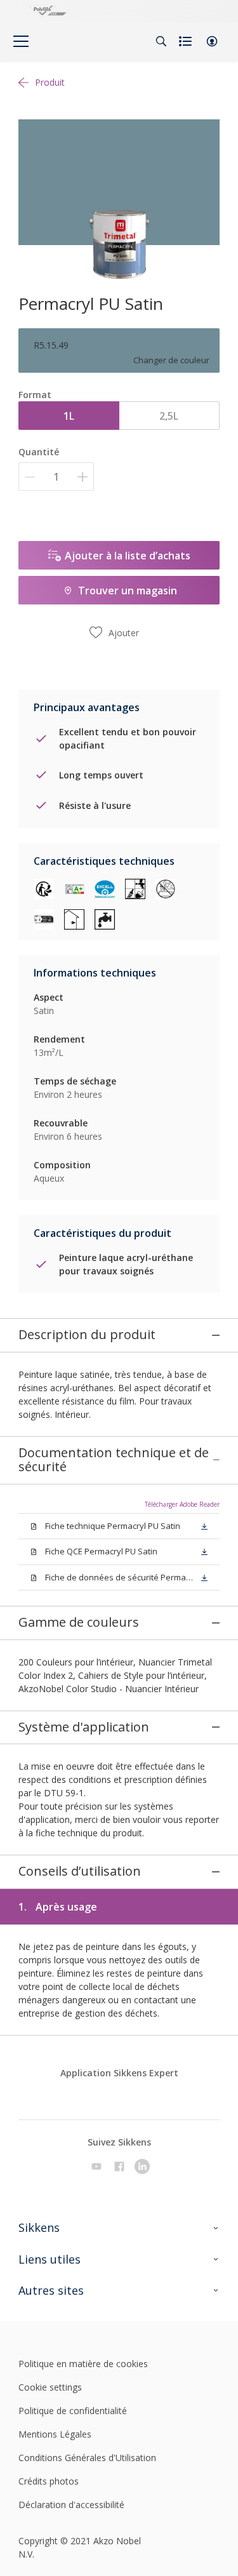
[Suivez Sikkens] (96, 2166)
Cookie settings (50, 2387)
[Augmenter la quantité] (83, 477)
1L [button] (69, 416)
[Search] (161, 41)
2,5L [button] (169, 416)
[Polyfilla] (48, 11)
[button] (212, 41)
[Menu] (21, 41)
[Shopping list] (187, 41)
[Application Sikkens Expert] (116, 2093)
